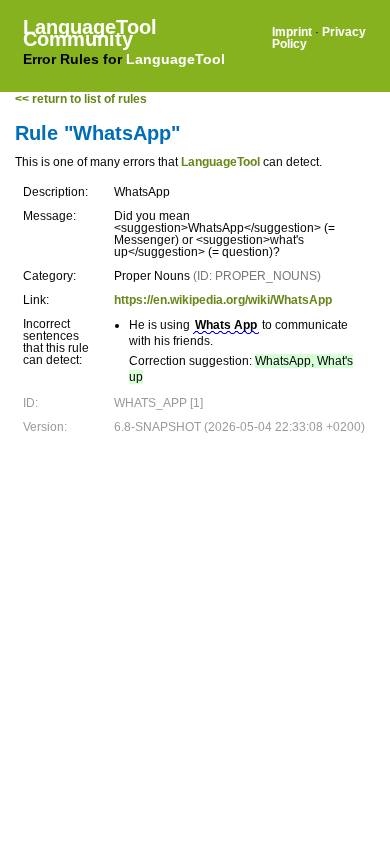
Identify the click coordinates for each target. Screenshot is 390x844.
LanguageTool (175, 59)
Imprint (292, 32)
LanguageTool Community (90, 33)
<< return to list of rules (81, 99)
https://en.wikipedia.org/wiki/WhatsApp (223, 300)
